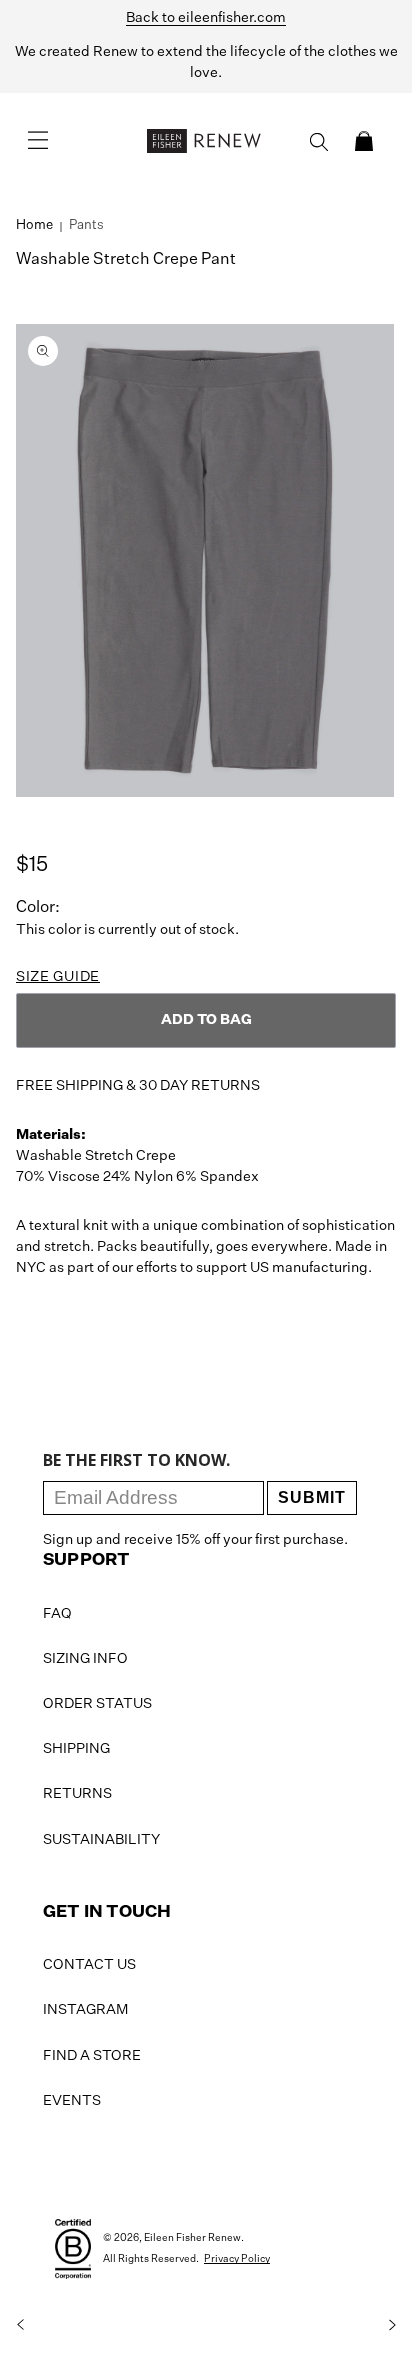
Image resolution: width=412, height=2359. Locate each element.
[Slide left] (20, 2325)
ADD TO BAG (206, 1020)
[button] (364, 141)
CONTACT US (89, 1965)
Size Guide (58, 977)
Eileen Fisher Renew (192, 2238)
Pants (86, 225)
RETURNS (77, 1794)
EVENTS (72, 2101)
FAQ (57, 1614)
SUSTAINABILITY (101, 1840)
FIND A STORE (92, 2056)
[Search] (319, 142)
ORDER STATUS (97, 1704)
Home (34, 225)
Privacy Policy (237, 2259)
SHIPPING (76, 1749)
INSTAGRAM (85, 2010)
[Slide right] (392, 2325)
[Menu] (38, 141)
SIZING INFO (85, 1659)
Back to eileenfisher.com (206, 18)
